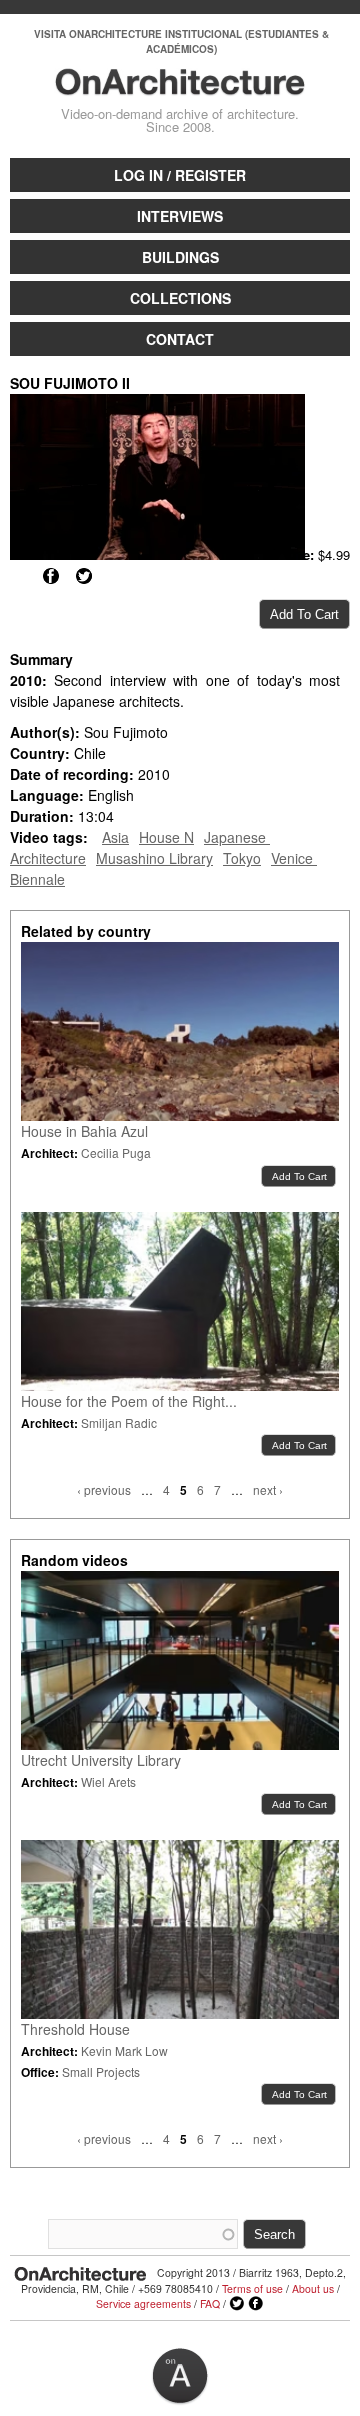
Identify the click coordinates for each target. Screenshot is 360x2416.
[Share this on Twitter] (84, 576)
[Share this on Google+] (18, 576)
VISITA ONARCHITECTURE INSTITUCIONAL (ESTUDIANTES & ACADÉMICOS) (181, 41)
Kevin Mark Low (124, 2050)
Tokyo (242, 858)
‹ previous (104, 1489)
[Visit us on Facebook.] (256, 2304)
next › (268, 1489)
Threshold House (75, 2029)
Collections (180, 298)
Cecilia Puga (116, 1152)
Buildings (180, 257)
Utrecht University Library (101, 1760)
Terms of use (252, 2288)
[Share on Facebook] (51, 576)
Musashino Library (154, 858)
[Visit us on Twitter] (237, 2304)
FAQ (210, 2303)
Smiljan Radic (119, 1422)
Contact (180, 339)
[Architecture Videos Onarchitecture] (180, 86)
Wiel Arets (108, 1781)
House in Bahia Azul (84, 1131)
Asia (115, 837)
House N (166, 837)
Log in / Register (180, 175)
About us (313, 2288)
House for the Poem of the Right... (129, 1401)
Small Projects (101, 2071)
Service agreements (143, 2303)
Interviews (180, 216)
